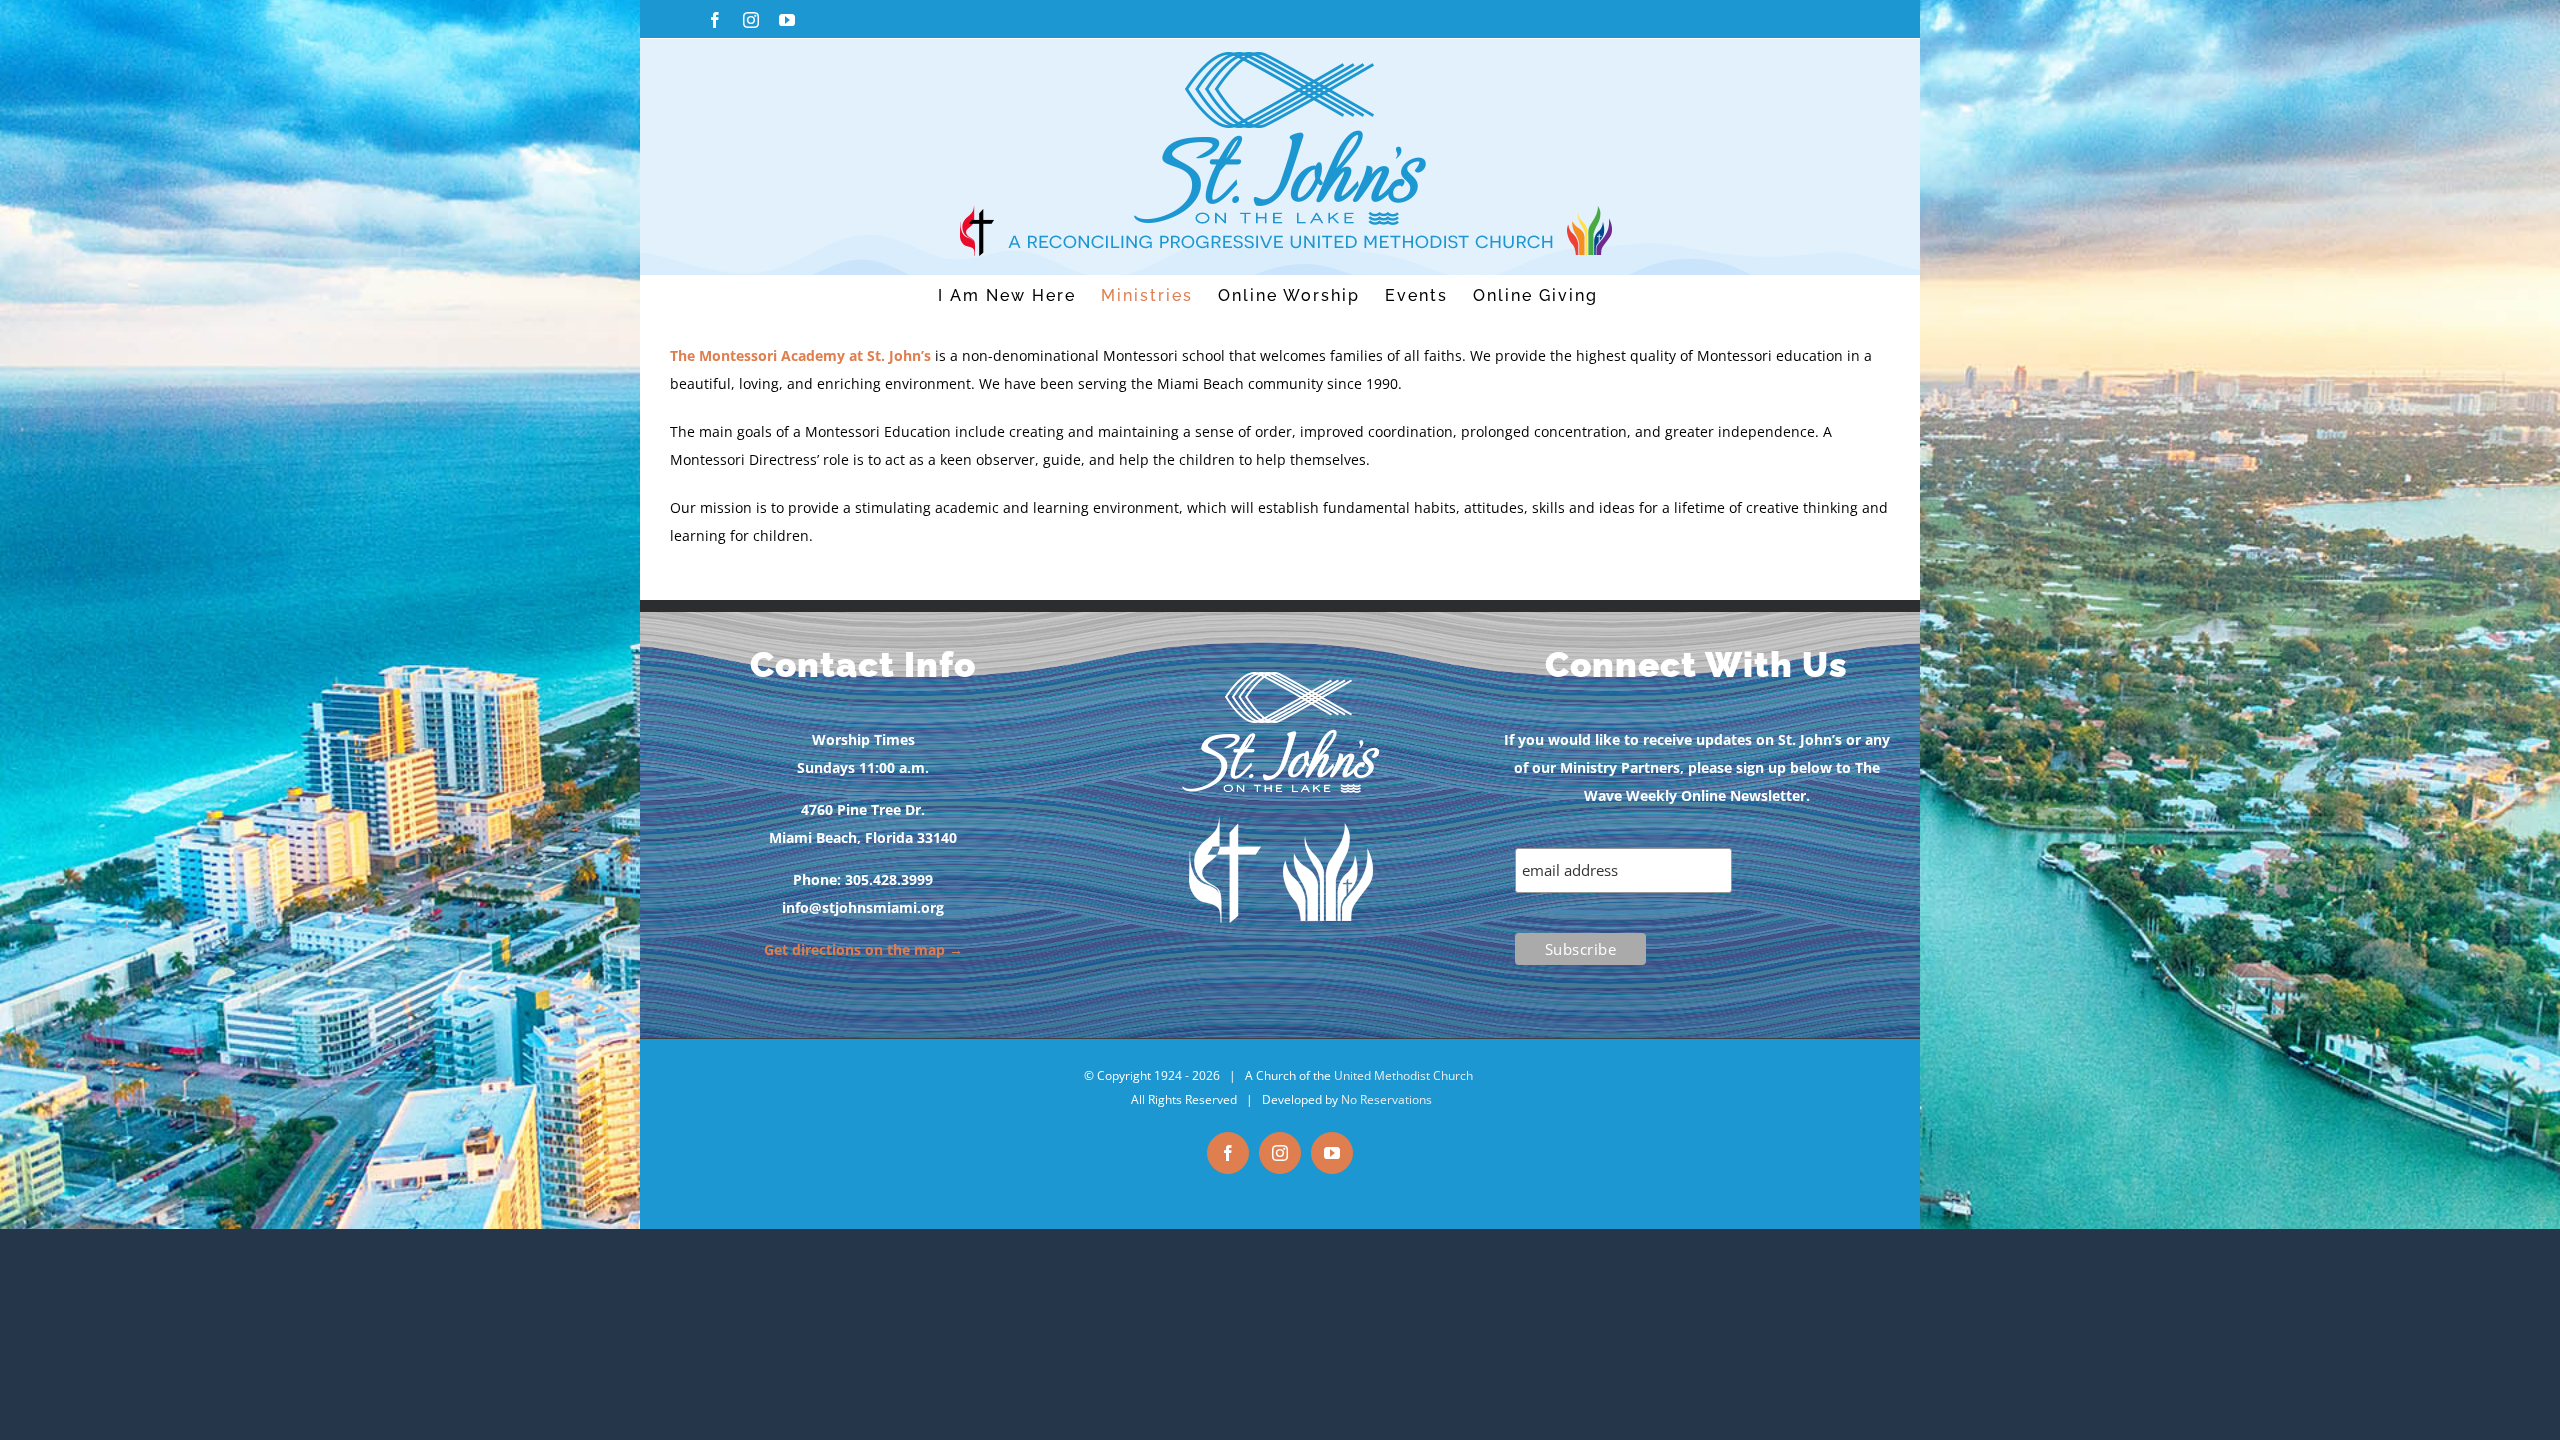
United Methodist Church (1403, 1075)
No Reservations (1386, 1099)
